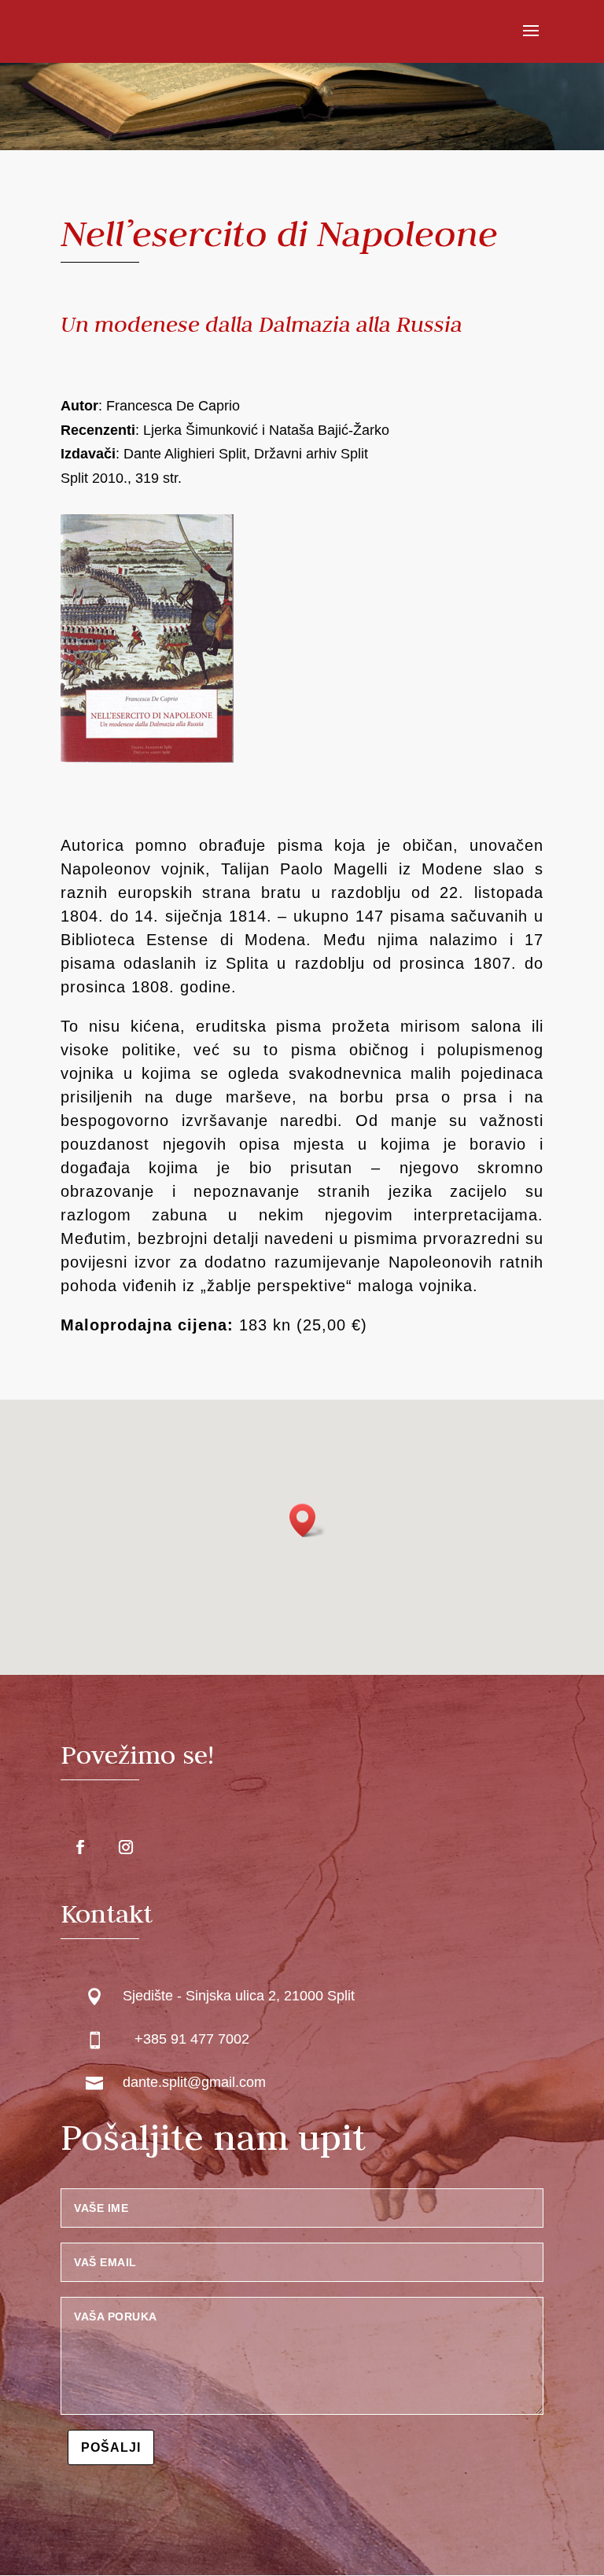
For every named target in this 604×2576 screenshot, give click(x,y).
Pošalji (111, 2447)
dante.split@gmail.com (194, 2082)
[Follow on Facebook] (80, 1847)
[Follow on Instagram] (126, 1847)
